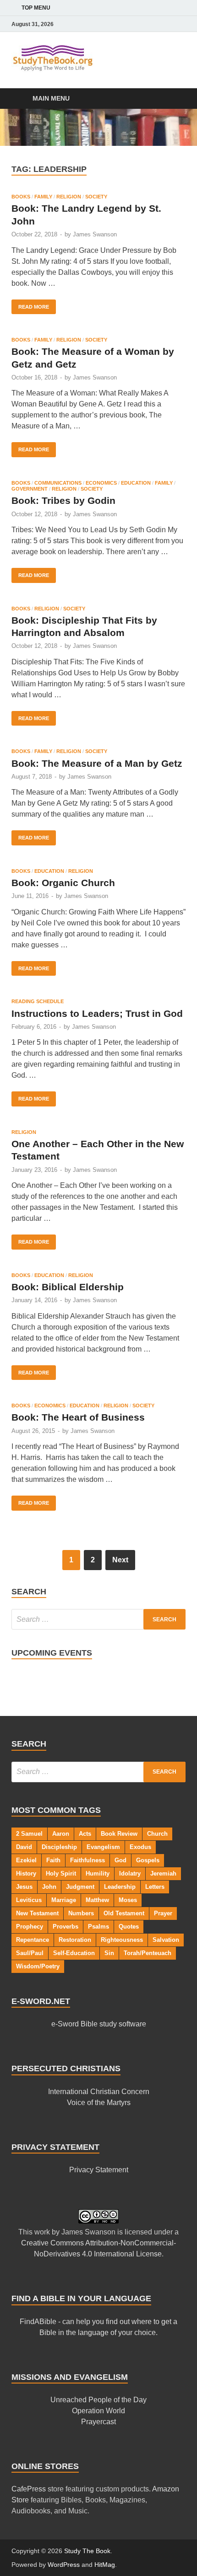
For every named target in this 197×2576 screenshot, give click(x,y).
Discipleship (59, 1847)
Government (30, 489)
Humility (98, 1873)
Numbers (81, 1913)
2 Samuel (29, 1834)
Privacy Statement (99, 2170)
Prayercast (98, 2422)
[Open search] (174, 99)
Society (96, 197)
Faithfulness (88, 1860)
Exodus (140, 1847)
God (120, 1860)
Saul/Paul (30, 1953)
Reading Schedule (38, 1001)
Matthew (97, 1900)
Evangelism (103, 1847)
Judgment (80, 1887)
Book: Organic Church (63, 883)
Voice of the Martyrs (99, 2103)
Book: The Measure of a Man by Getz (97, 763)
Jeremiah (163, 1873)
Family (43, 197)
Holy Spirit (61, 1873)
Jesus (24, 1887)
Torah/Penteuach (148, 1953)
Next (120, 1560)
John (49, 1887)
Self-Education (74, 1953)
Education (136, 483)
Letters (155, 1887)
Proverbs (66, 1927)
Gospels (148, 1860)
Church (157, 1834)
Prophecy (30, 1927)
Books (21, 197)
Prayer (163, 1913)
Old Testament (124, 1913)
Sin (109, 1953)
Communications (58, 483)
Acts (85, 1834)
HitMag (105, 2565)
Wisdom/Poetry (38, 1966)
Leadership (120, 1887)
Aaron (61, 1834)
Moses (128, 1900)
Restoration (75, 1940)
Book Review (119, 1834)
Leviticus (29, 1900)
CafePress (29, 2489)
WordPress (64, 2565)
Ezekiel (26, 1860)
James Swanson (95, 234)
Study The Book (87, 2551)
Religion (69, 197)
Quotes (129, 1927)
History (26, 1873)
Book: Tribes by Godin (63, 500)
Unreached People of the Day (98, 2400)
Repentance (33, 1940)
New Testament (37, 1913)
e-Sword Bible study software (99, 2024)
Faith (53, 1860)
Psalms (98, 1927)
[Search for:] (98, 1619)
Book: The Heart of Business (78, 1417)
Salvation (166, 1940)
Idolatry (130, 1873)
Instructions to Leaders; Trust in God (97, 1013)
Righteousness (122, 1940)
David (24, 1847)
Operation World (98, 2411)
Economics (101, 483)
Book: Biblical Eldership (68, 1287)
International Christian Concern (99, 2092)
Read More (30, 305)
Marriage (64, 1900)
